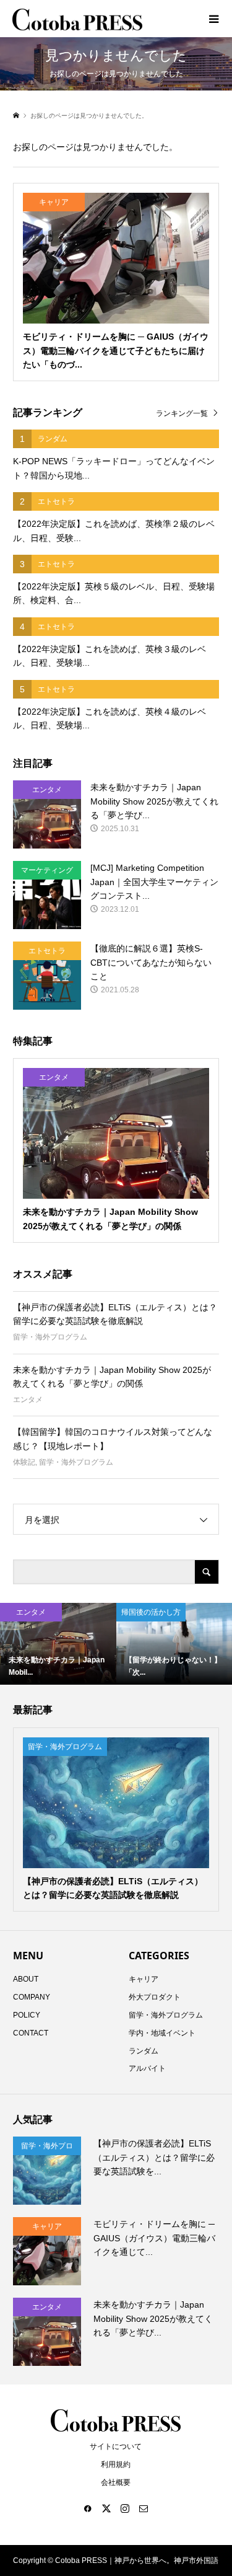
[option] (58, 1644)
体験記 (24, 1462)
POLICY (27, 2015)
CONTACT (31, 2033)
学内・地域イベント (162, 2033)
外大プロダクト (155, 1997)
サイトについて (116, 2446)
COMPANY (32, 1997)
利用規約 (116, 2464)
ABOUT (26, 1979)
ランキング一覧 (182, 413)
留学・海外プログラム (50, 1337)
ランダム (144, 2051)
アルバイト (147, 2068)
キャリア (144, 1979)
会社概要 (116, 2482)
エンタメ (28, 1400)
